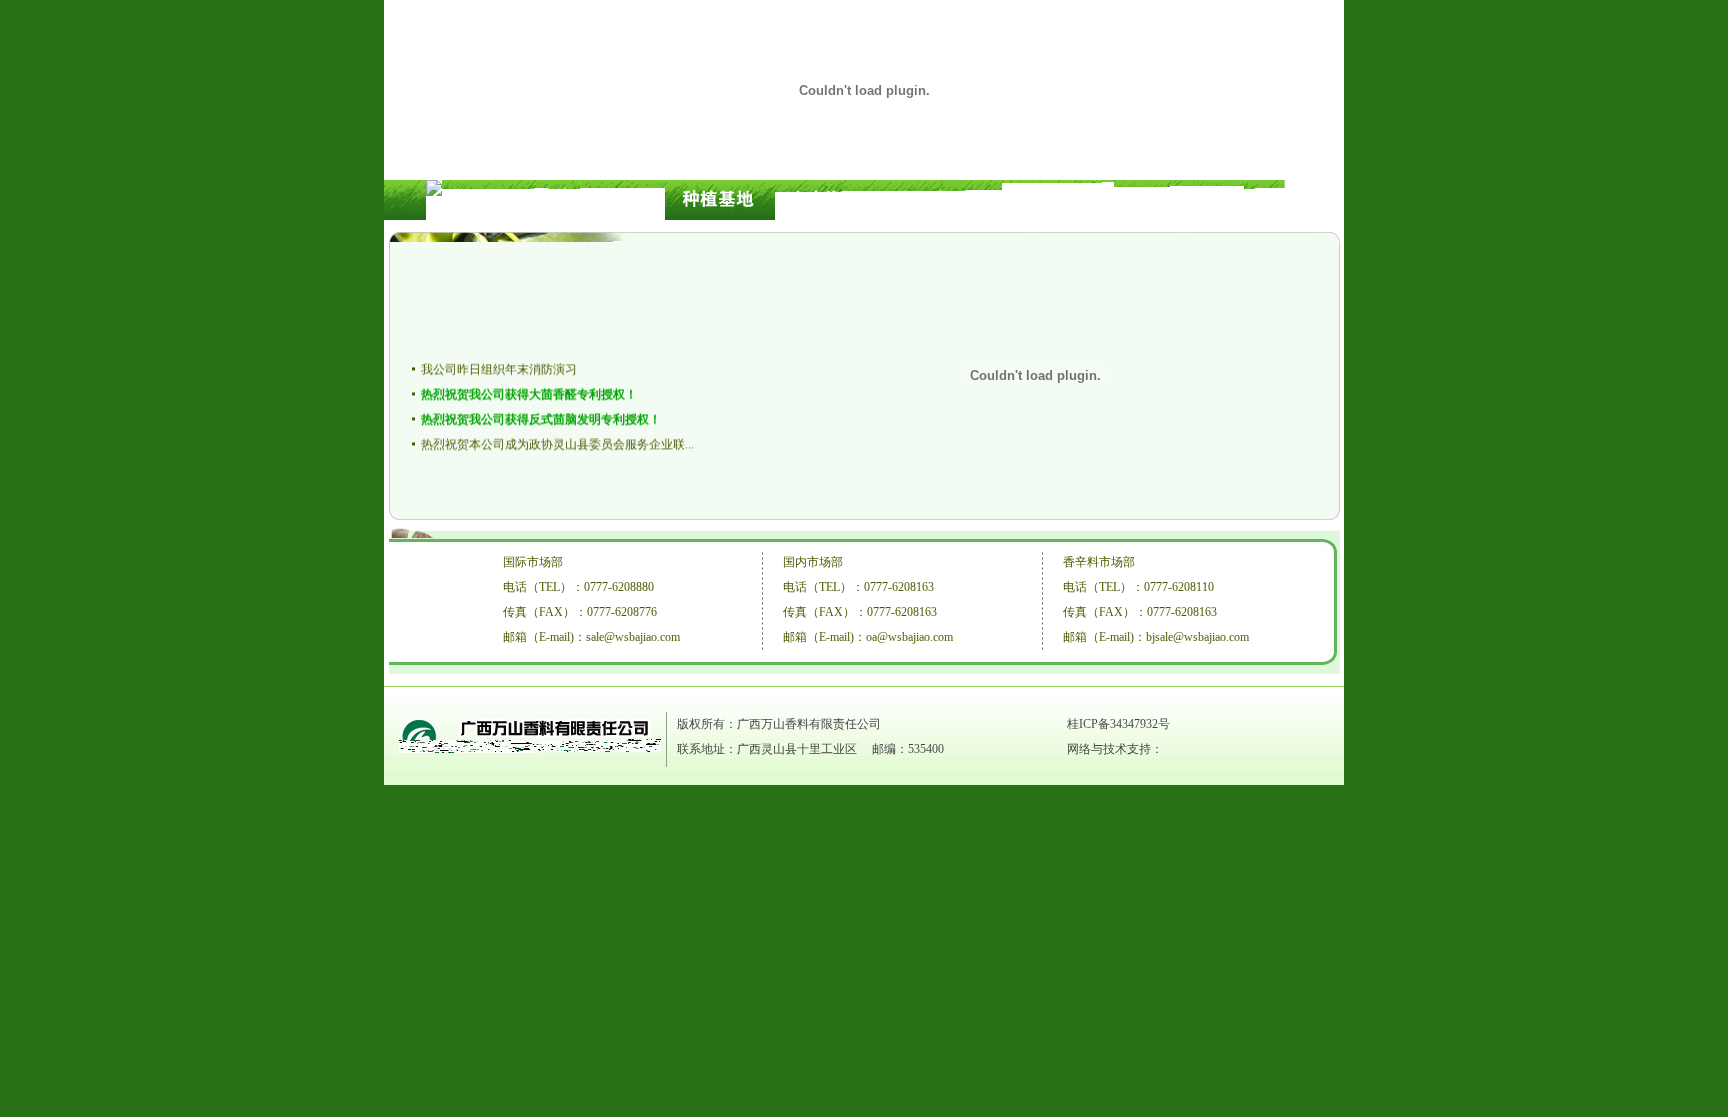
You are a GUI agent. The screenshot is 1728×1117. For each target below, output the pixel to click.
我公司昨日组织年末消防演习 (499, 367)
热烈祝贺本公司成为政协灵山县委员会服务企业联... (557, 442)
